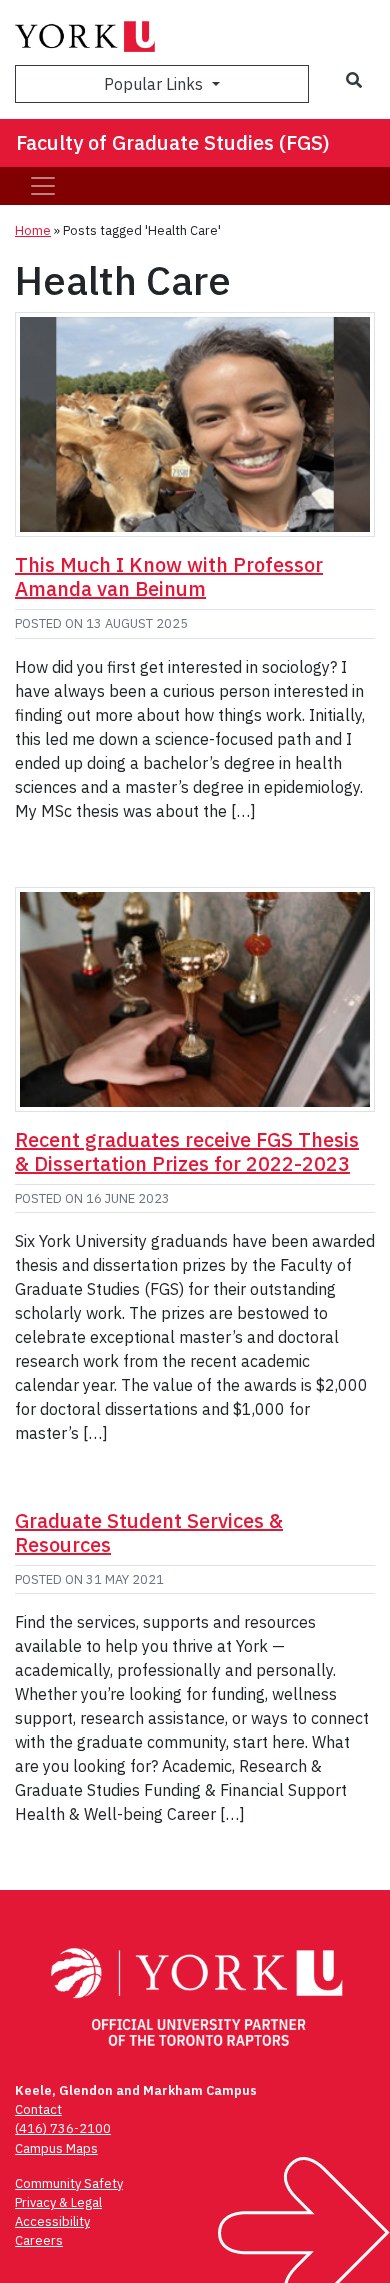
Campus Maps (56, 2148)
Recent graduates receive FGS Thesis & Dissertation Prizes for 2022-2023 (187, 1151)
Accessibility (52, 2221)
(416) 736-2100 (63, 2128)
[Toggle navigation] (43, 186)
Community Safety (69, 2183)
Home (33, 230)
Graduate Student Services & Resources (149, 1532)
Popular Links (155, 84)
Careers (39, 2240)
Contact (38, 2109)
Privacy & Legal (58, 2202)
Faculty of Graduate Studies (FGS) (173, 142)
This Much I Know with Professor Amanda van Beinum (169, 576)
